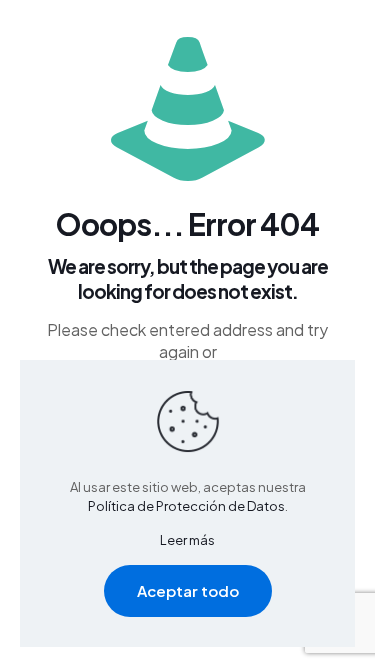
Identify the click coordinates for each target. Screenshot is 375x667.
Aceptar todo (188, 590)
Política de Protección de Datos (186, 506)
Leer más (187, 540)
